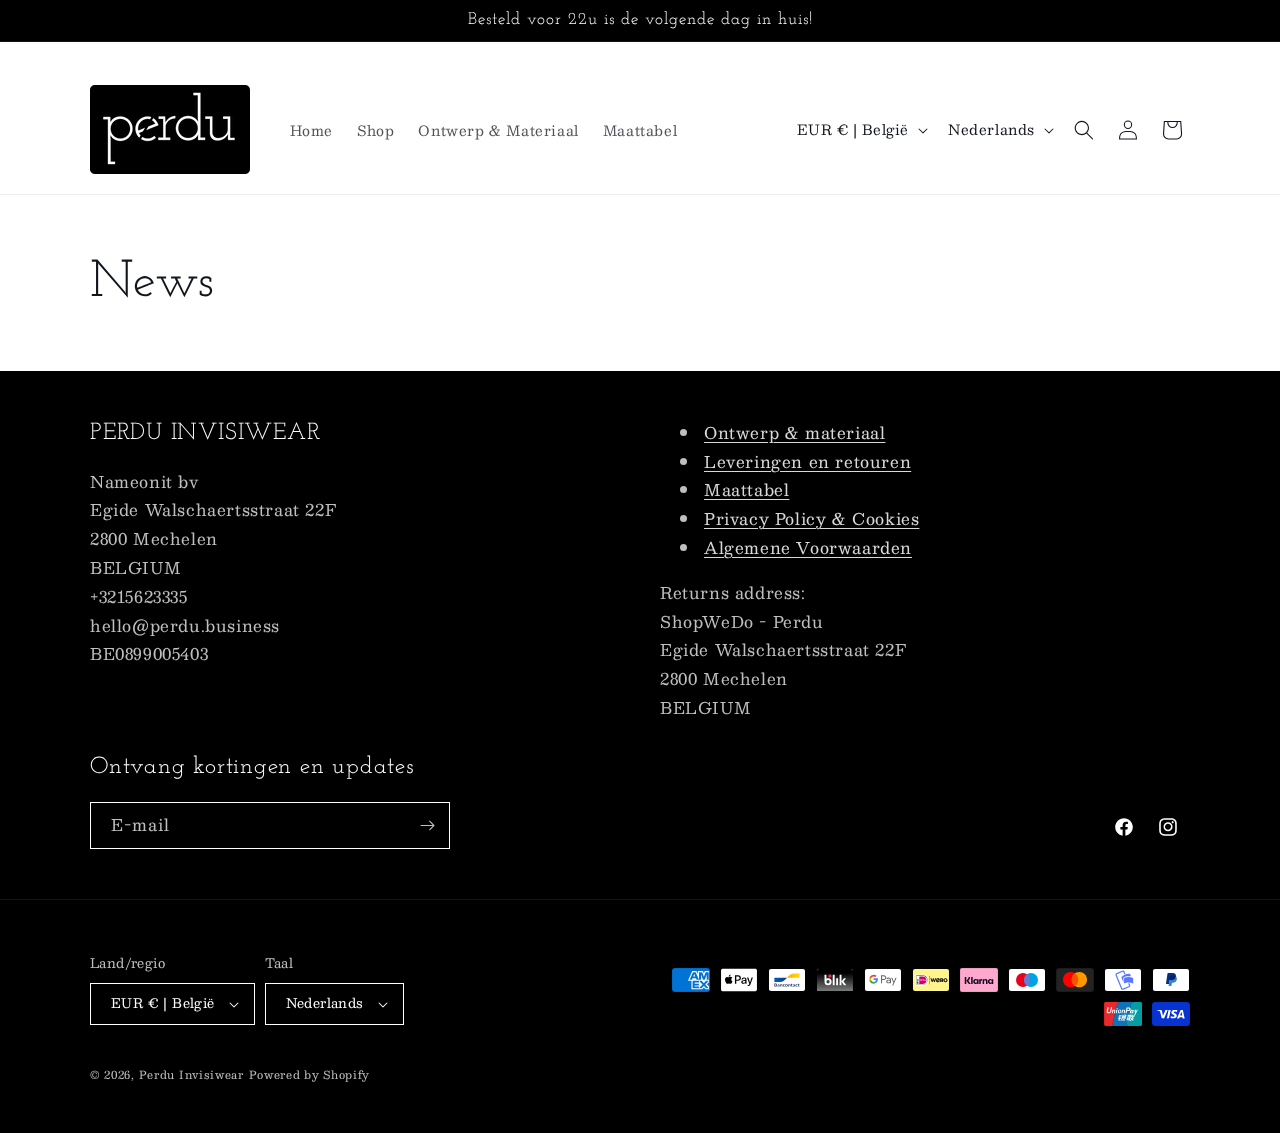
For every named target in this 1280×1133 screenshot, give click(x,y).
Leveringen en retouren (807, 461)
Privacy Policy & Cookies (811, 518)
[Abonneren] (427, 825)
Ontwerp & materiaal (794, 432)
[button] (1084, 130)
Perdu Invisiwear (191, 1074)
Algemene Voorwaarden (808, 547)
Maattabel (746, 490)
